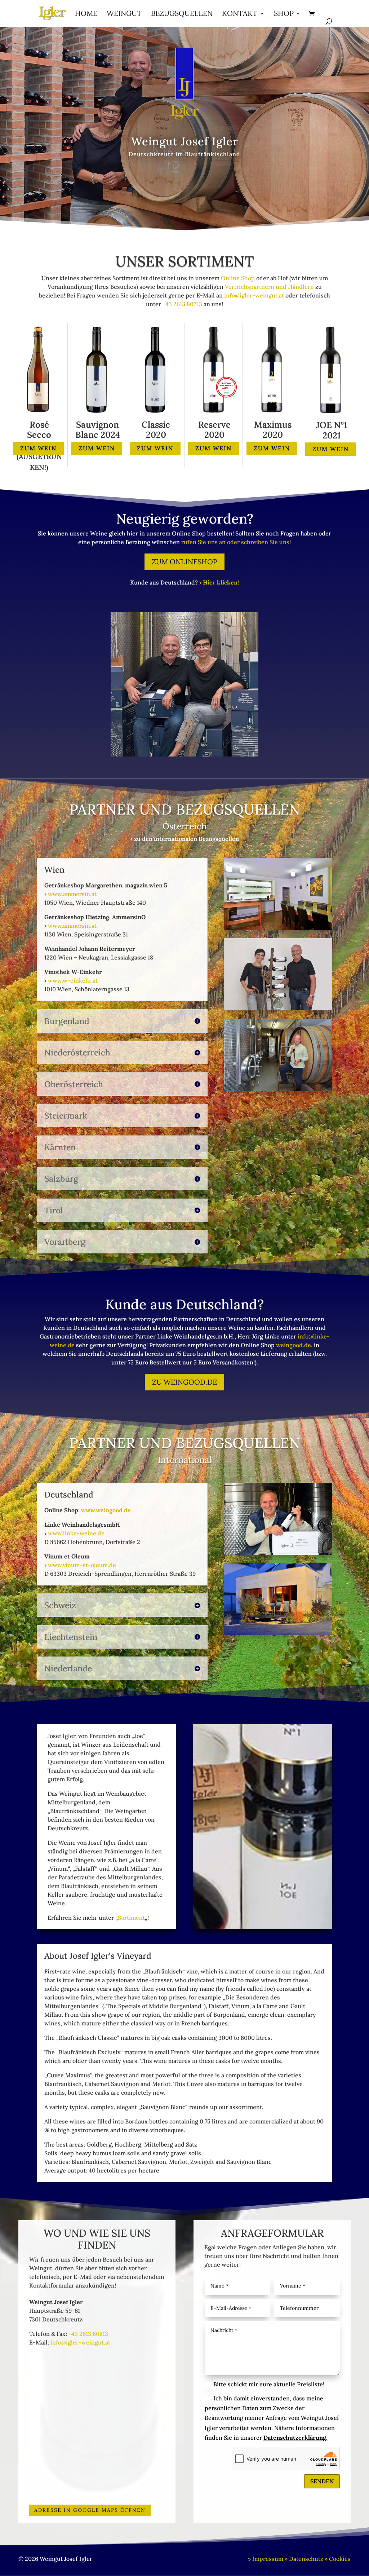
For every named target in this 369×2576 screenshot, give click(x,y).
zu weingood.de (184, 1382)
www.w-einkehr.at (73, 980)
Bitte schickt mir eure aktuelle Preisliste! (269, 2384)
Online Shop (238, 278)
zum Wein (38, 448)
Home (86, 14)
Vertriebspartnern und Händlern (269, 287)
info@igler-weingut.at (254, 295)
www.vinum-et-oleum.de (82, 1565)
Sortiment (131, 1918)
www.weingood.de (106, 1510)
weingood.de (294, 1345)
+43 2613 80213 (182, 304)
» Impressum (266, 2559)
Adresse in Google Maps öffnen (90, 2510)
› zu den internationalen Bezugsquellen (185, 839)
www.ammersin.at (72, 894)
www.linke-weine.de (76, 1533)
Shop (284, 14)
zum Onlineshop (184, 562)
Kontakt (240, 14)
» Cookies (338, 2559)
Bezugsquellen (182, 14)
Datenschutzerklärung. (295, 2438)
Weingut (124, 14)
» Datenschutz (304, 2559)
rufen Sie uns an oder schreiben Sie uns (235, 542)
